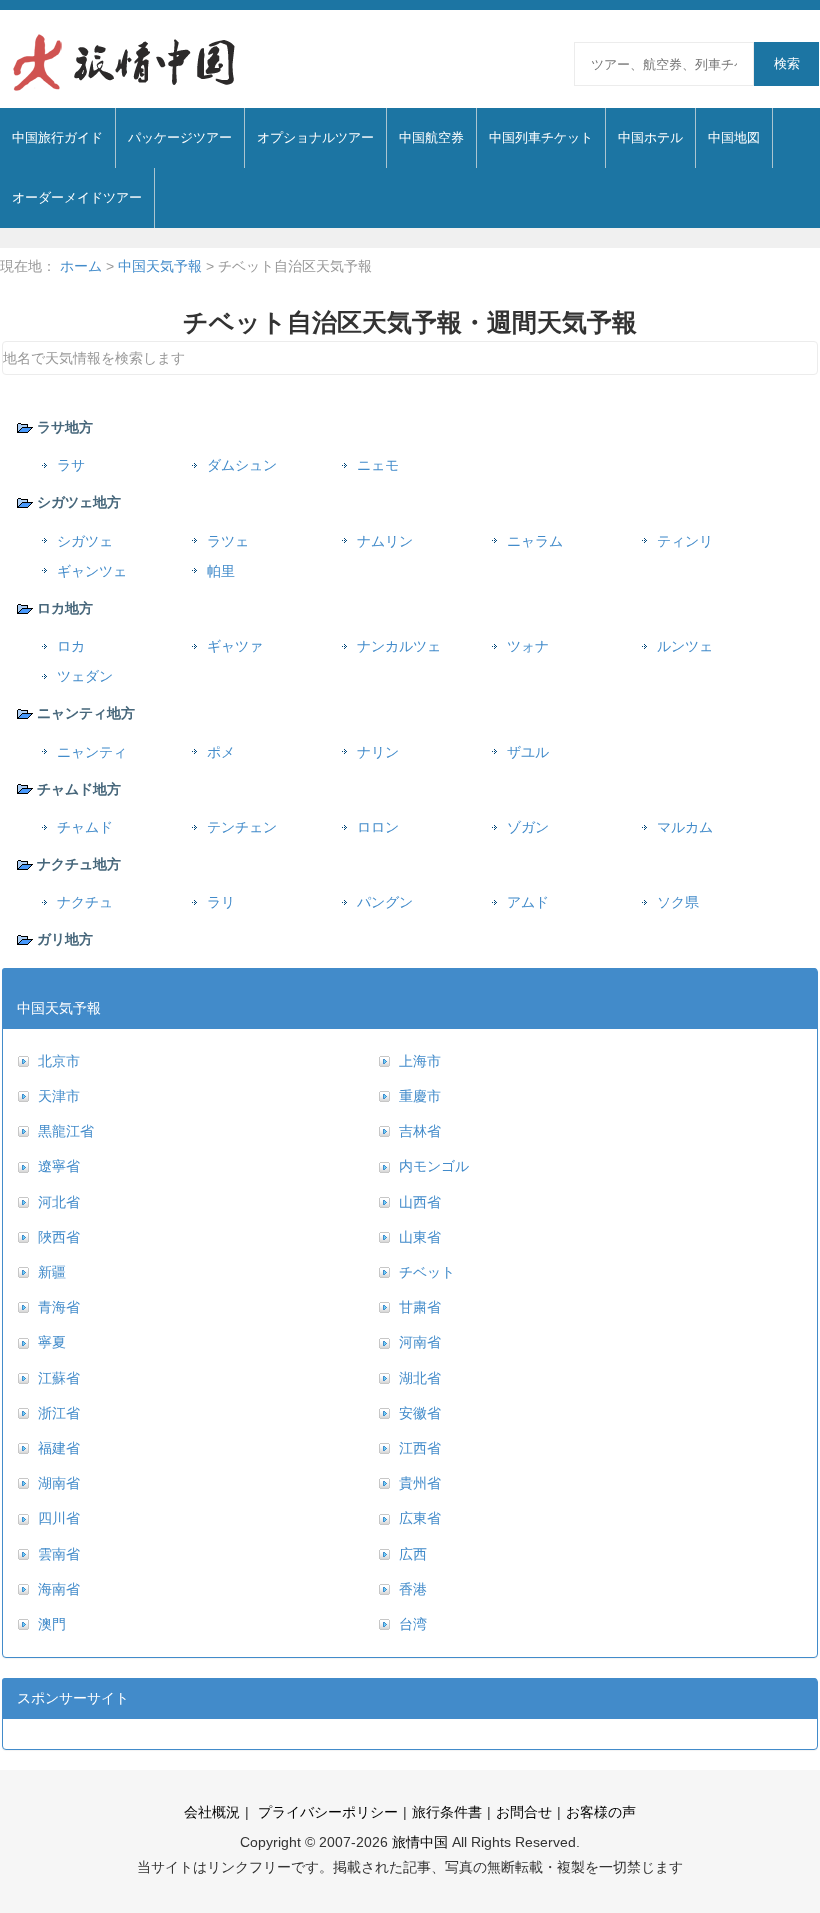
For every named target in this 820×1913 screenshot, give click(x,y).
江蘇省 (59, 1378)
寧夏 (52, 1342)
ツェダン (85, 676)
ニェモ (378, 465)
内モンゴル (434, 1166)
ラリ (221, 902)
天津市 (59, 1096)
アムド (528, 902)
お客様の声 (601, 1812)
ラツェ (228, 541)
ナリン (378, 752)
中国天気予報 (160, 266)
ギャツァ (235, 646)
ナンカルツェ (399, 646)
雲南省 (59, 1554)
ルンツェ (685, 646)
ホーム (81, 266)
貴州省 (420, 1483)
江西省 (420, 1448)
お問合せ (524, 1812)
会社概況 (212, 1812)
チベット (427, 1272)
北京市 (59, 1061)
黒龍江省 (66, 1131)
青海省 (59, 1307)
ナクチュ (85, 902)
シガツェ (85, 541)
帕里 (221, 571)
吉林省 (420, 1131)
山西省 (420, 1202)
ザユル (528, 752)
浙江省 (59, 1413)
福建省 (59, 1448)
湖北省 (420, 1378)
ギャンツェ (92, 571)
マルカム (685, 827)
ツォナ (528, 646)
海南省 (59, 1589)
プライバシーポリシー (326, 1812)
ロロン (378, 827)
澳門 (52, 1624)
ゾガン (528, 827)
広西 (413, 1554)
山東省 (420, 1237)
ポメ (221, 752)
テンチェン (242, 827)
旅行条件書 (447, 1812)
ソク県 (678, 902)
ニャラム (535, 541)
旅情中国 (420, 1842)
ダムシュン (242, 465)
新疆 (52, 1272)
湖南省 (59, 1483)
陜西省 (59, 1237)
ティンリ (685, 541)
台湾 (413, 1624)
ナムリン (385, 541)
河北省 (59, 1202)
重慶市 (420, 1096)
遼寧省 (59, 1166)
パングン (385, 902)
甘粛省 (420, 1307)
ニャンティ (92, 752)
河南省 (420, 1342)
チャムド (85, 827)
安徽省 (420, 1413)
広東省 (420, 1518)
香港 (413, 1589)
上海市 (420, 1061)
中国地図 (734, 137)
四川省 (59, 1518)
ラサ (71, 465)
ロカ (71, 646)
